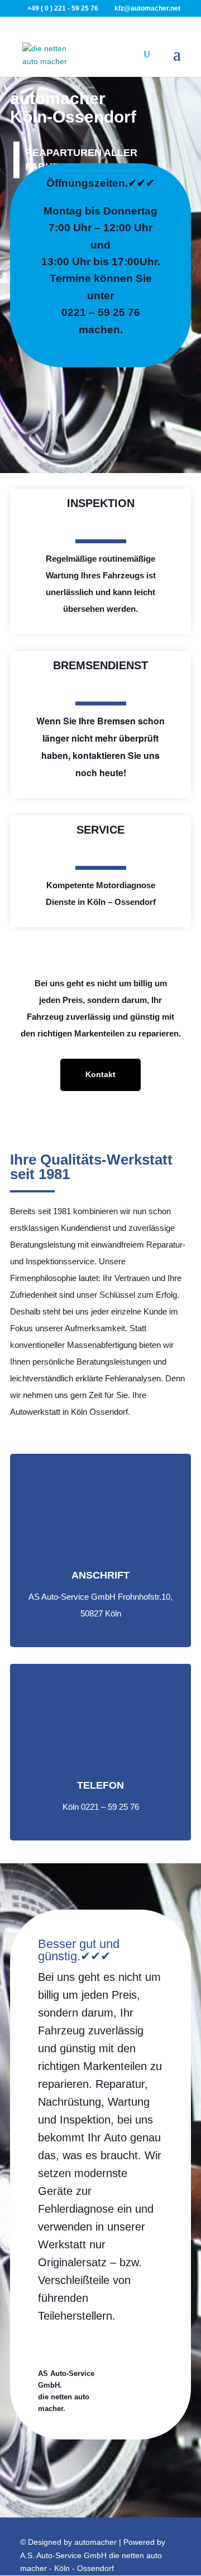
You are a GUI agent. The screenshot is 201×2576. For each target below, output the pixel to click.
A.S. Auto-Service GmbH (63, 2555)
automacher (95, 2542)
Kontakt (100, 1074)
